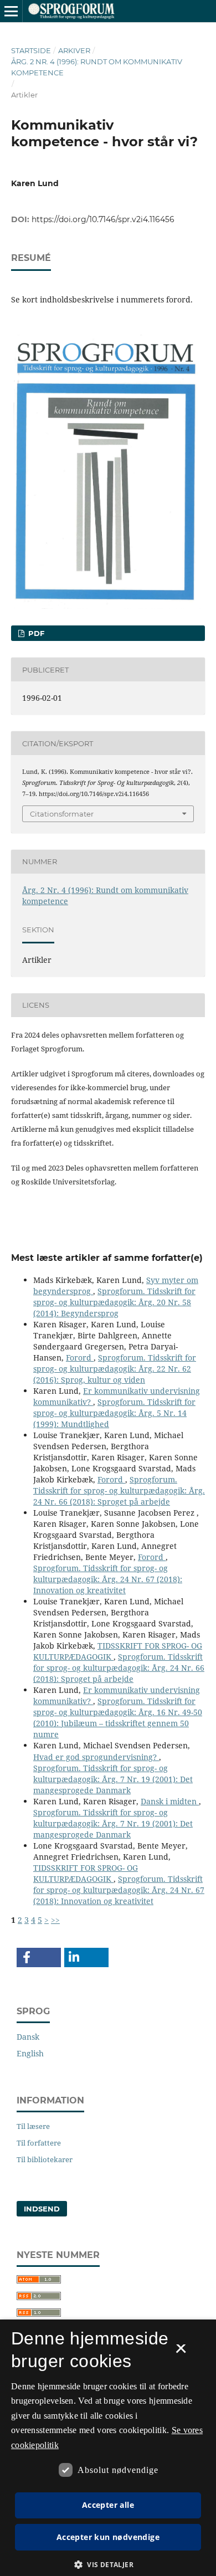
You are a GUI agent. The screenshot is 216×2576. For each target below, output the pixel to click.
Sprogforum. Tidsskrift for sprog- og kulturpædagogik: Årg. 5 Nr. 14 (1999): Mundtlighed (114, 1413)
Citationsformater (62, 814)
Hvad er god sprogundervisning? (96, 1757)
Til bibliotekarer (45, 2159)
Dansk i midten (170, 1801)
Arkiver (74, 50)
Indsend (42, 2209)
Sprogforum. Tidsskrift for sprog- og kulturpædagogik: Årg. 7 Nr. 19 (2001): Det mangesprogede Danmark (113, 1779)
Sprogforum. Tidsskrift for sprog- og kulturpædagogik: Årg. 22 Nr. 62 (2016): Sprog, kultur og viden (115, 1369)
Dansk (28, 2037)
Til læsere (33, 2126)
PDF (35, 633)
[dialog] (108, 2448)
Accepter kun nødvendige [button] (108, 2537)
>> (55, 1920)
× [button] (181, 2352)
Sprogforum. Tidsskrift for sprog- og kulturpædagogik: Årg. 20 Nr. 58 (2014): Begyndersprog (114, 1302)
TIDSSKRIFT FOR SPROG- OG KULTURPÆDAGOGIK (86, 1873)
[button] (39, 1957)
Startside (31, 50)
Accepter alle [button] (108, 2505)
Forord (80, 1358)
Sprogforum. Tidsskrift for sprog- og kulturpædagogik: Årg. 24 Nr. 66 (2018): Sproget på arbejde (119, 1490)
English (30, 2053)
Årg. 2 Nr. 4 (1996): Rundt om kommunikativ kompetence (97, 67)
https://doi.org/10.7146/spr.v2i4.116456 (103, 219)
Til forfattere (39, 2143)
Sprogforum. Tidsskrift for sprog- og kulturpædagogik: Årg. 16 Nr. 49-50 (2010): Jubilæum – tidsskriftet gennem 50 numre (118, 1718)
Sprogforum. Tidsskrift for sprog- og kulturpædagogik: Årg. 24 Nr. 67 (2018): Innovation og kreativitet (108, 1579)
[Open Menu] (11, 11)
